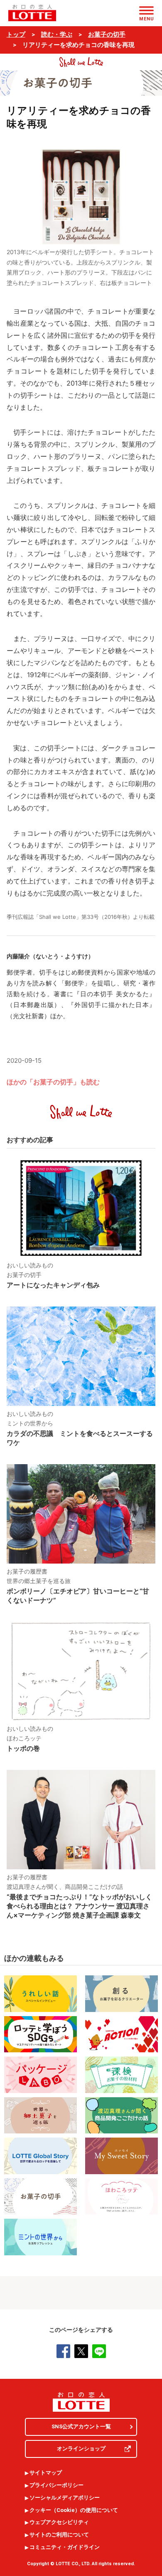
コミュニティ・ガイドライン (65, 2547)
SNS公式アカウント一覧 (81, 2426)
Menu (146, 19)
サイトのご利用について (59, 2535)
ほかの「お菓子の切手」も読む (53, 1082)
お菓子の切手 (107, 35)
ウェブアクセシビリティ (59, 2522)
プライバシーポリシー (56, 2485)
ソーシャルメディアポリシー (65, 2498)
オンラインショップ (81, 2449)
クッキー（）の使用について (74, 2510)
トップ (16, 35)
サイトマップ (46, 2473)
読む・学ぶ (57, 35)
